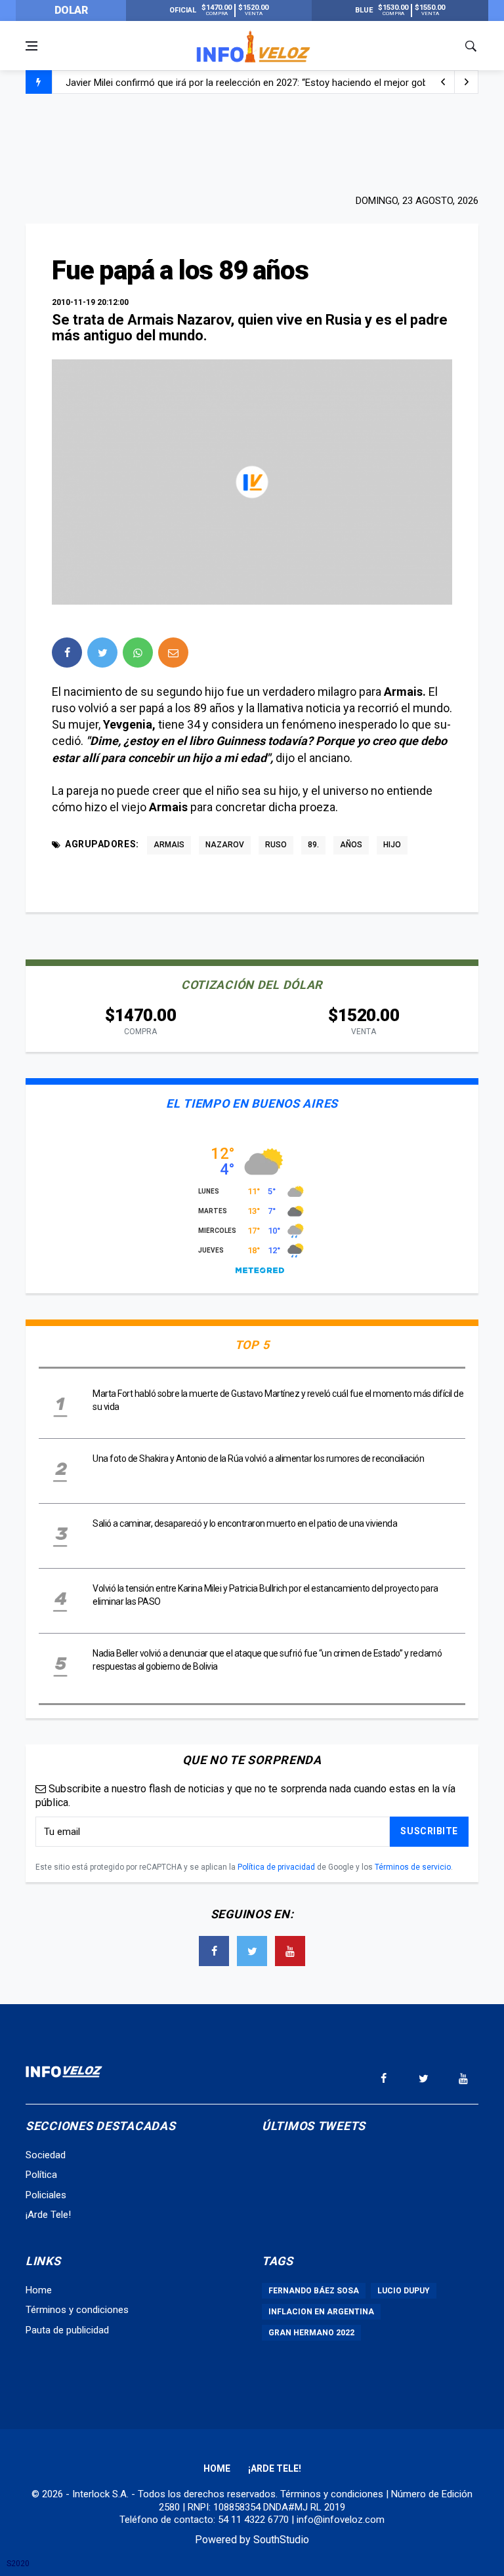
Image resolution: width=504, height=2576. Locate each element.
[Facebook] (214, 1951)
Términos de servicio (413, 1867)
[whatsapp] (138, 653)
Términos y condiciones (77, 2310)
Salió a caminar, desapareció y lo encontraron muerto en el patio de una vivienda (245, 1523)
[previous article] (467, 82)
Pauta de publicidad (67, 2330)
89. (313, 845)
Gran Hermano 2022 (311, 2333)
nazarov (225, 845)
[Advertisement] (252, 142)
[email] (173, 653)
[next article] (443, 82)
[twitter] (102, 653)
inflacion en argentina (321, 2312)
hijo (392, 845)
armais (169, 845)
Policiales (46, 2195)
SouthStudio (281, 2540)
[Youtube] (290, 1951)
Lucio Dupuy (404, 2291)
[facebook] (67, 653)
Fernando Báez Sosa (314, 2291)
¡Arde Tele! (48, 2215)
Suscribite (429, 1831)
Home (39, 2290)
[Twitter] (252, 1951)
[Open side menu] (31, 46)
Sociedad (46, 2155)
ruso (276, 845)
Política (41, 2175)
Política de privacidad (276, 1867)
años (351, 845)
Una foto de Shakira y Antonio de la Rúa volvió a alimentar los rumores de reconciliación (258, 1459)
